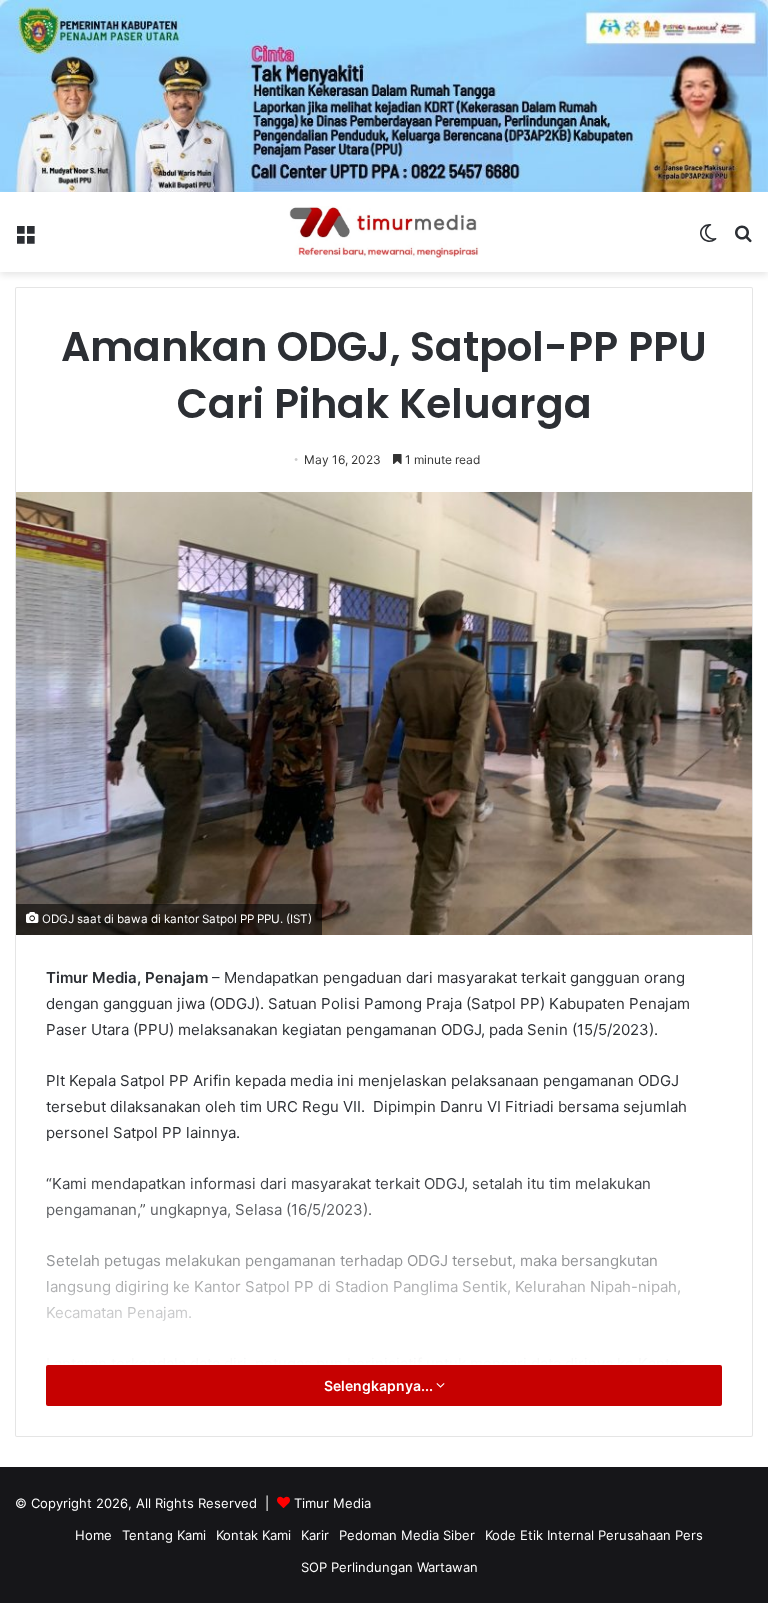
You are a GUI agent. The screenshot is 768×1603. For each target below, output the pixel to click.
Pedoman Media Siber (407, 1535)
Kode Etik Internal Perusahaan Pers (594, 1535)
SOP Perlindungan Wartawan (389, 1567)
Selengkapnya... (380, 1385)
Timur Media (332, 1503)
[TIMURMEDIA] (384, 232)
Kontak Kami (253, 1535)
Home (93, 1535)
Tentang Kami (164, 1535)
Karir (315, 1535)
